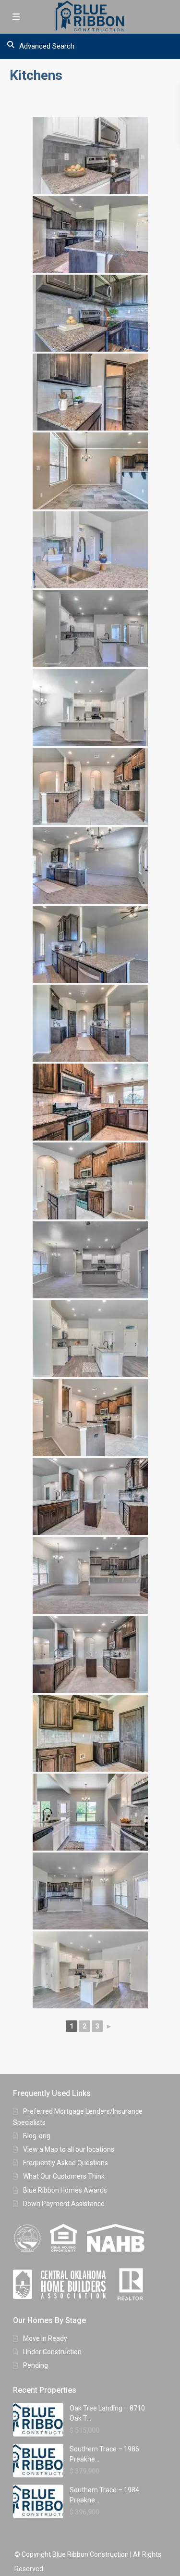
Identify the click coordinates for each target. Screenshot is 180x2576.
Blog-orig (37, 2136)
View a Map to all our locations (69, 2149)
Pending (36, 2365)
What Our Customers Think (64, 2176)
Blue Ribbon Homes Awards (65, 2190)
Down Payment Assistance (64, 2204)
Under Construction (52, 2352)
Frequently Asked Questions (66, 2163)
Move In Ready (45, 2338)
